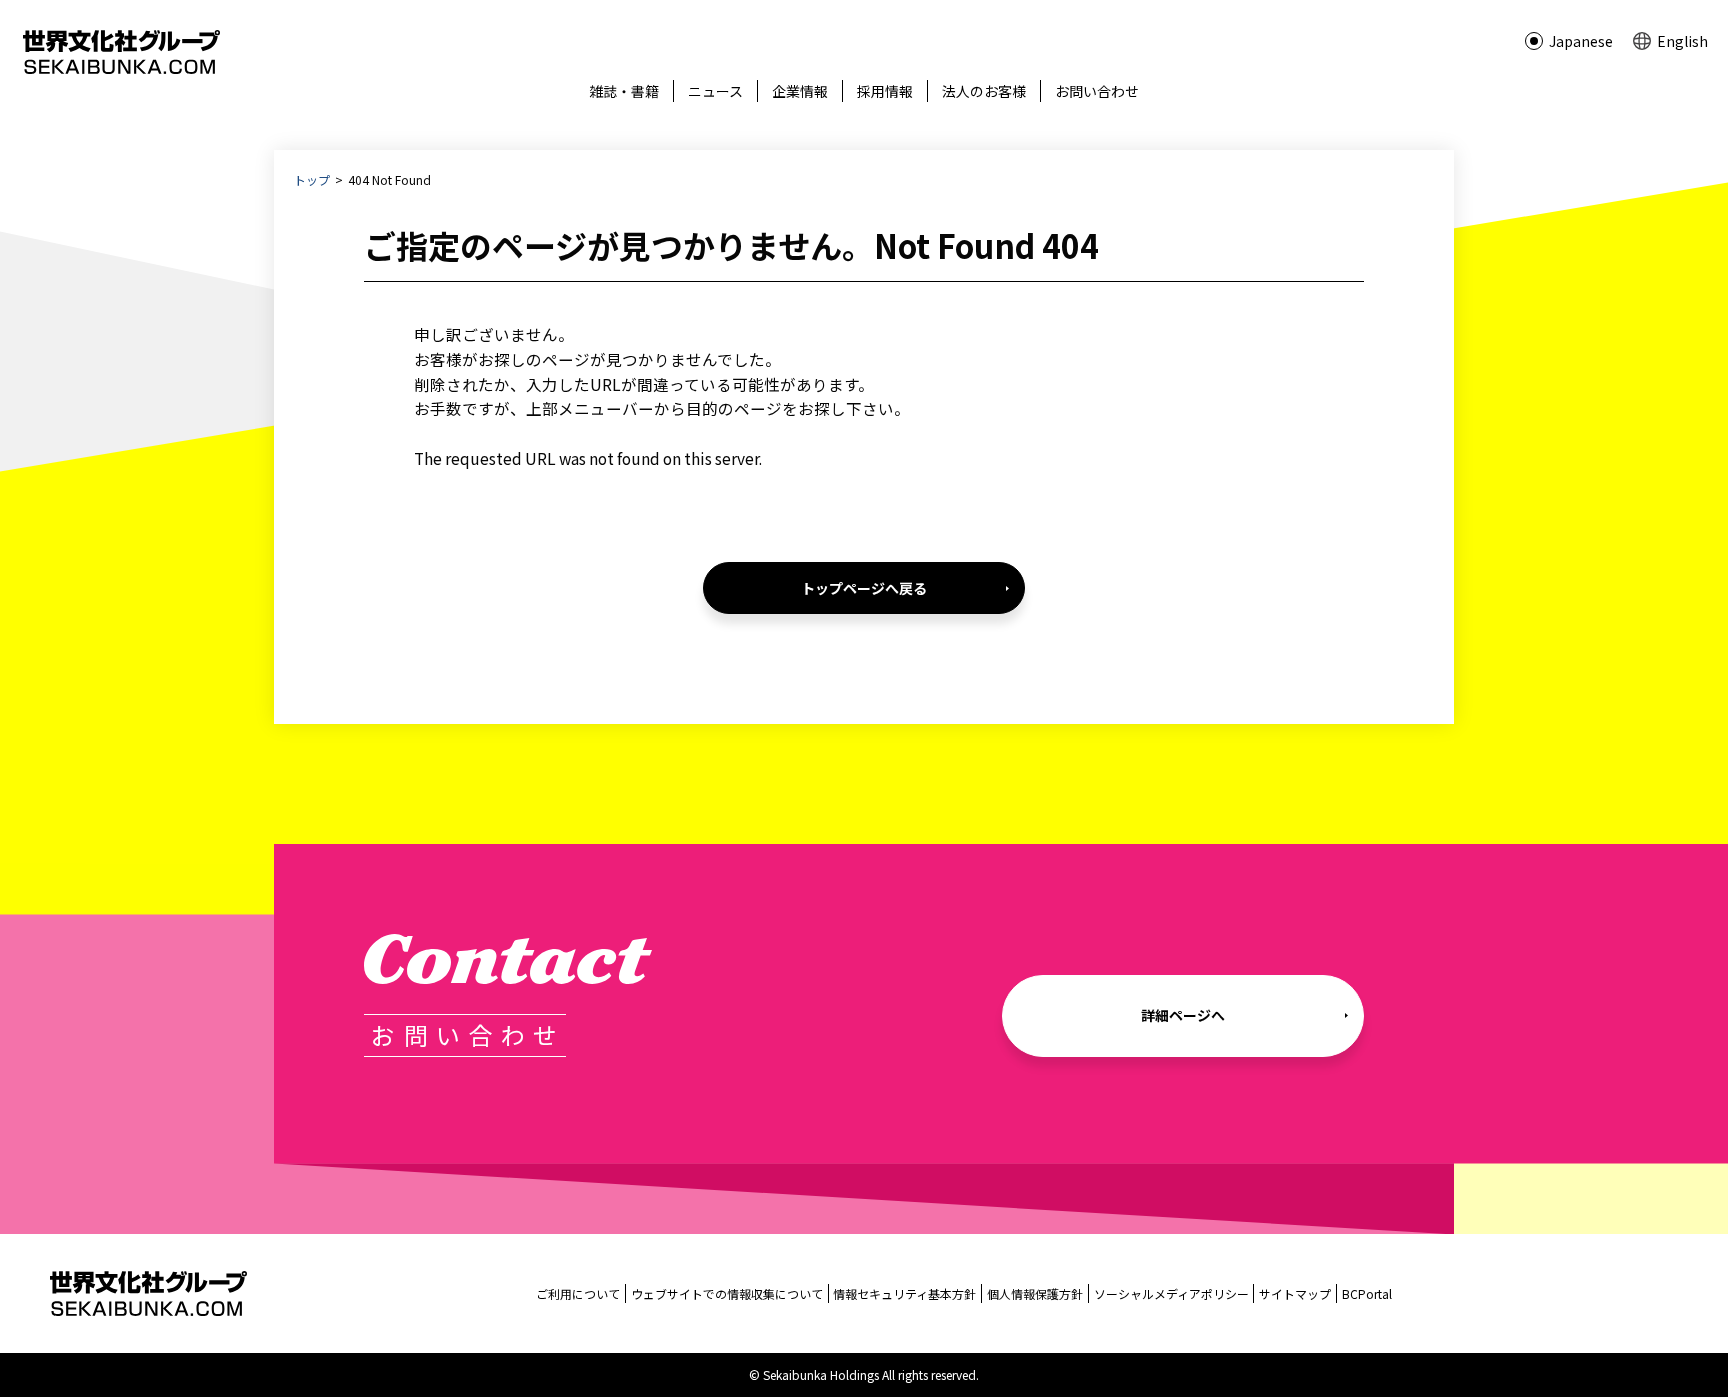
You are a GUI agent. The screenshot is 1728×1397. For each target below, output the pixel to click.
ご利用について (578, 1293)
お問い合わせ (1097, 91)
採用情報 (885, 91)
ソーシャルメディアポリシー (1171, 1293)
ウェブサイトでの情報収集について (727, 1293)
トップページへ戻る (864, 588)
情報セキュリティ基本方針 (904, 1293)
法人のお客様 (984, 91)
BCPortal (1367, 1293)
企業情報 (800, 91)
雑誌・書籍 (624, 91)
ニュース (715, 91)
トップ (312, 179)
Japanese (1581, 41)
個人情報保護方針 (1035, 1293)
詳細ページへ (1183, 1015)
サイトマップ (1295, 1293)
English (1682, 41)
